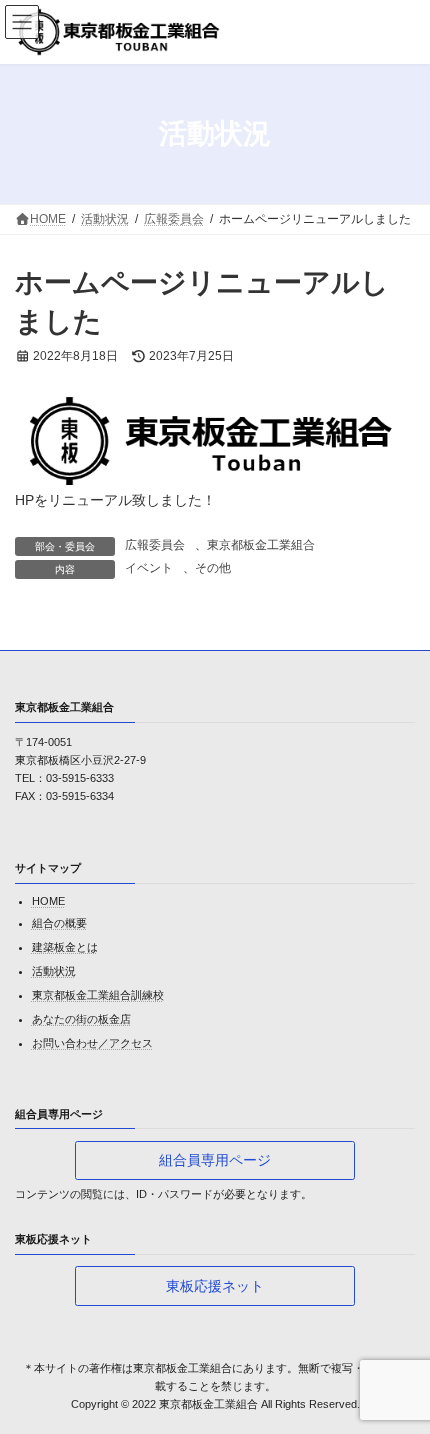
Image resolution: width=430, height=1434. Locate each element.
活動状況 (54, 971)
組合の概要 (59, 923)
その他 (213, 568)
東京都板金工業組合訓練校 (98, 995)
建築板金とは (65, 947)
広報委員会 (155, 545)
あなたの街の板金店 (81, 1019)
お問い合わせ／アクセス (92, 1043)
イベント (149, 568)
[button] (215, 1160)
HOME (48, 901)
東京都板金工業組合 (261, 545)
